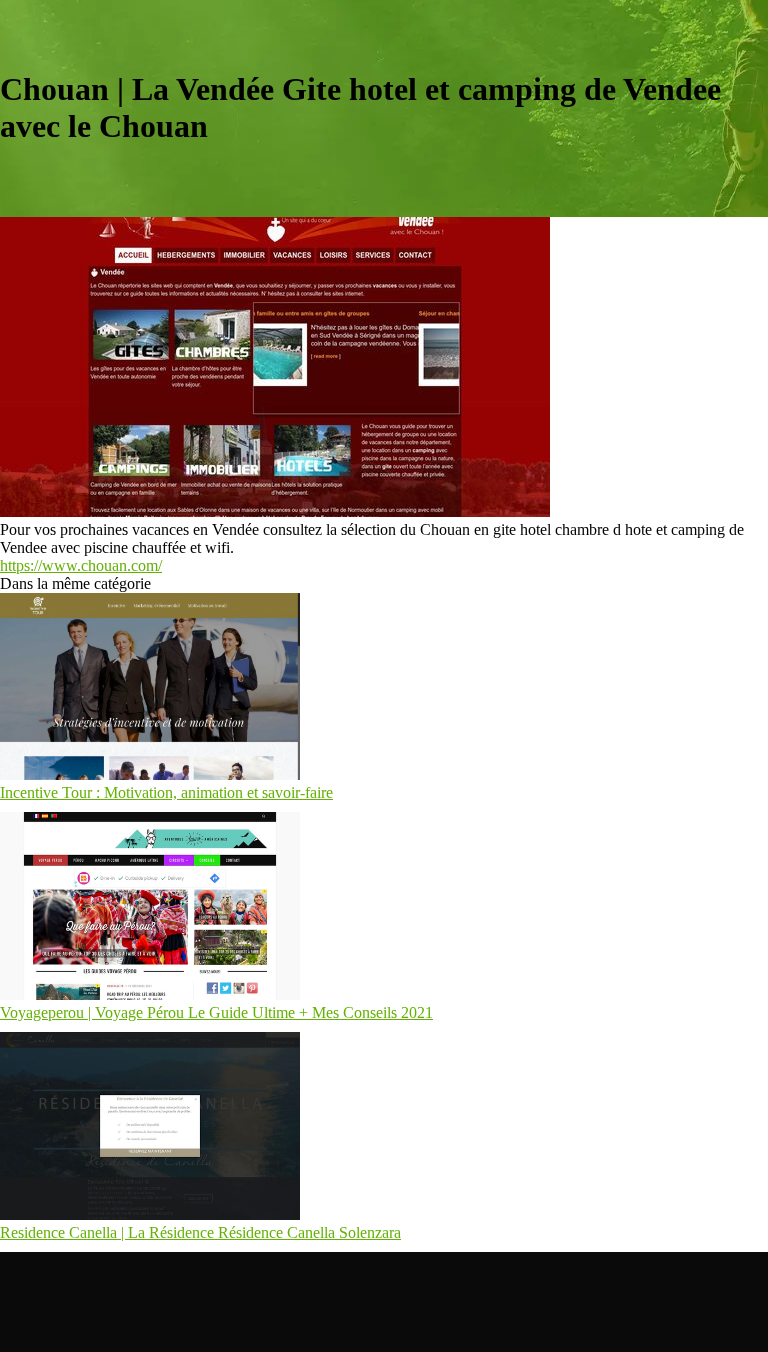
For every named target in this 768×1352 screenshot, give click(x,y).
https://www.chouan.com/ (81, 565)
